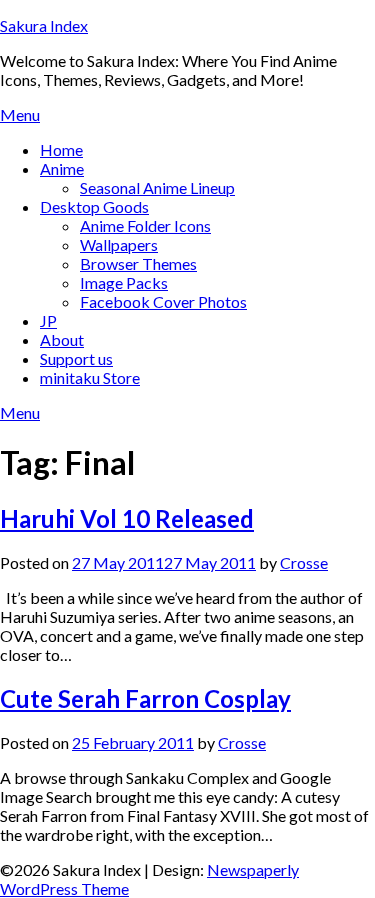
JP (48, 320)
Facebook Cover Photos (163, 301)
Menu (20, 114)
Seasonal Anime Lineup (157, 187)
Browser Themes (138, 263)
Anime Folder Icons (145, 225)
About (62, 339)
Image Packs (124, 282)
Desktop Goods (94, 206)
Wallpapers (119, 244)
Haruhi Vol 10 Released (127, 518)
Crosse (304, 562)
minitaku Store (90, 377)
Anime (62, 168)
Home (61, 149)
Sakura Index (44, 25)
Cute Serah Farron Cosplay (145, 698)
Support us (76, 358)
